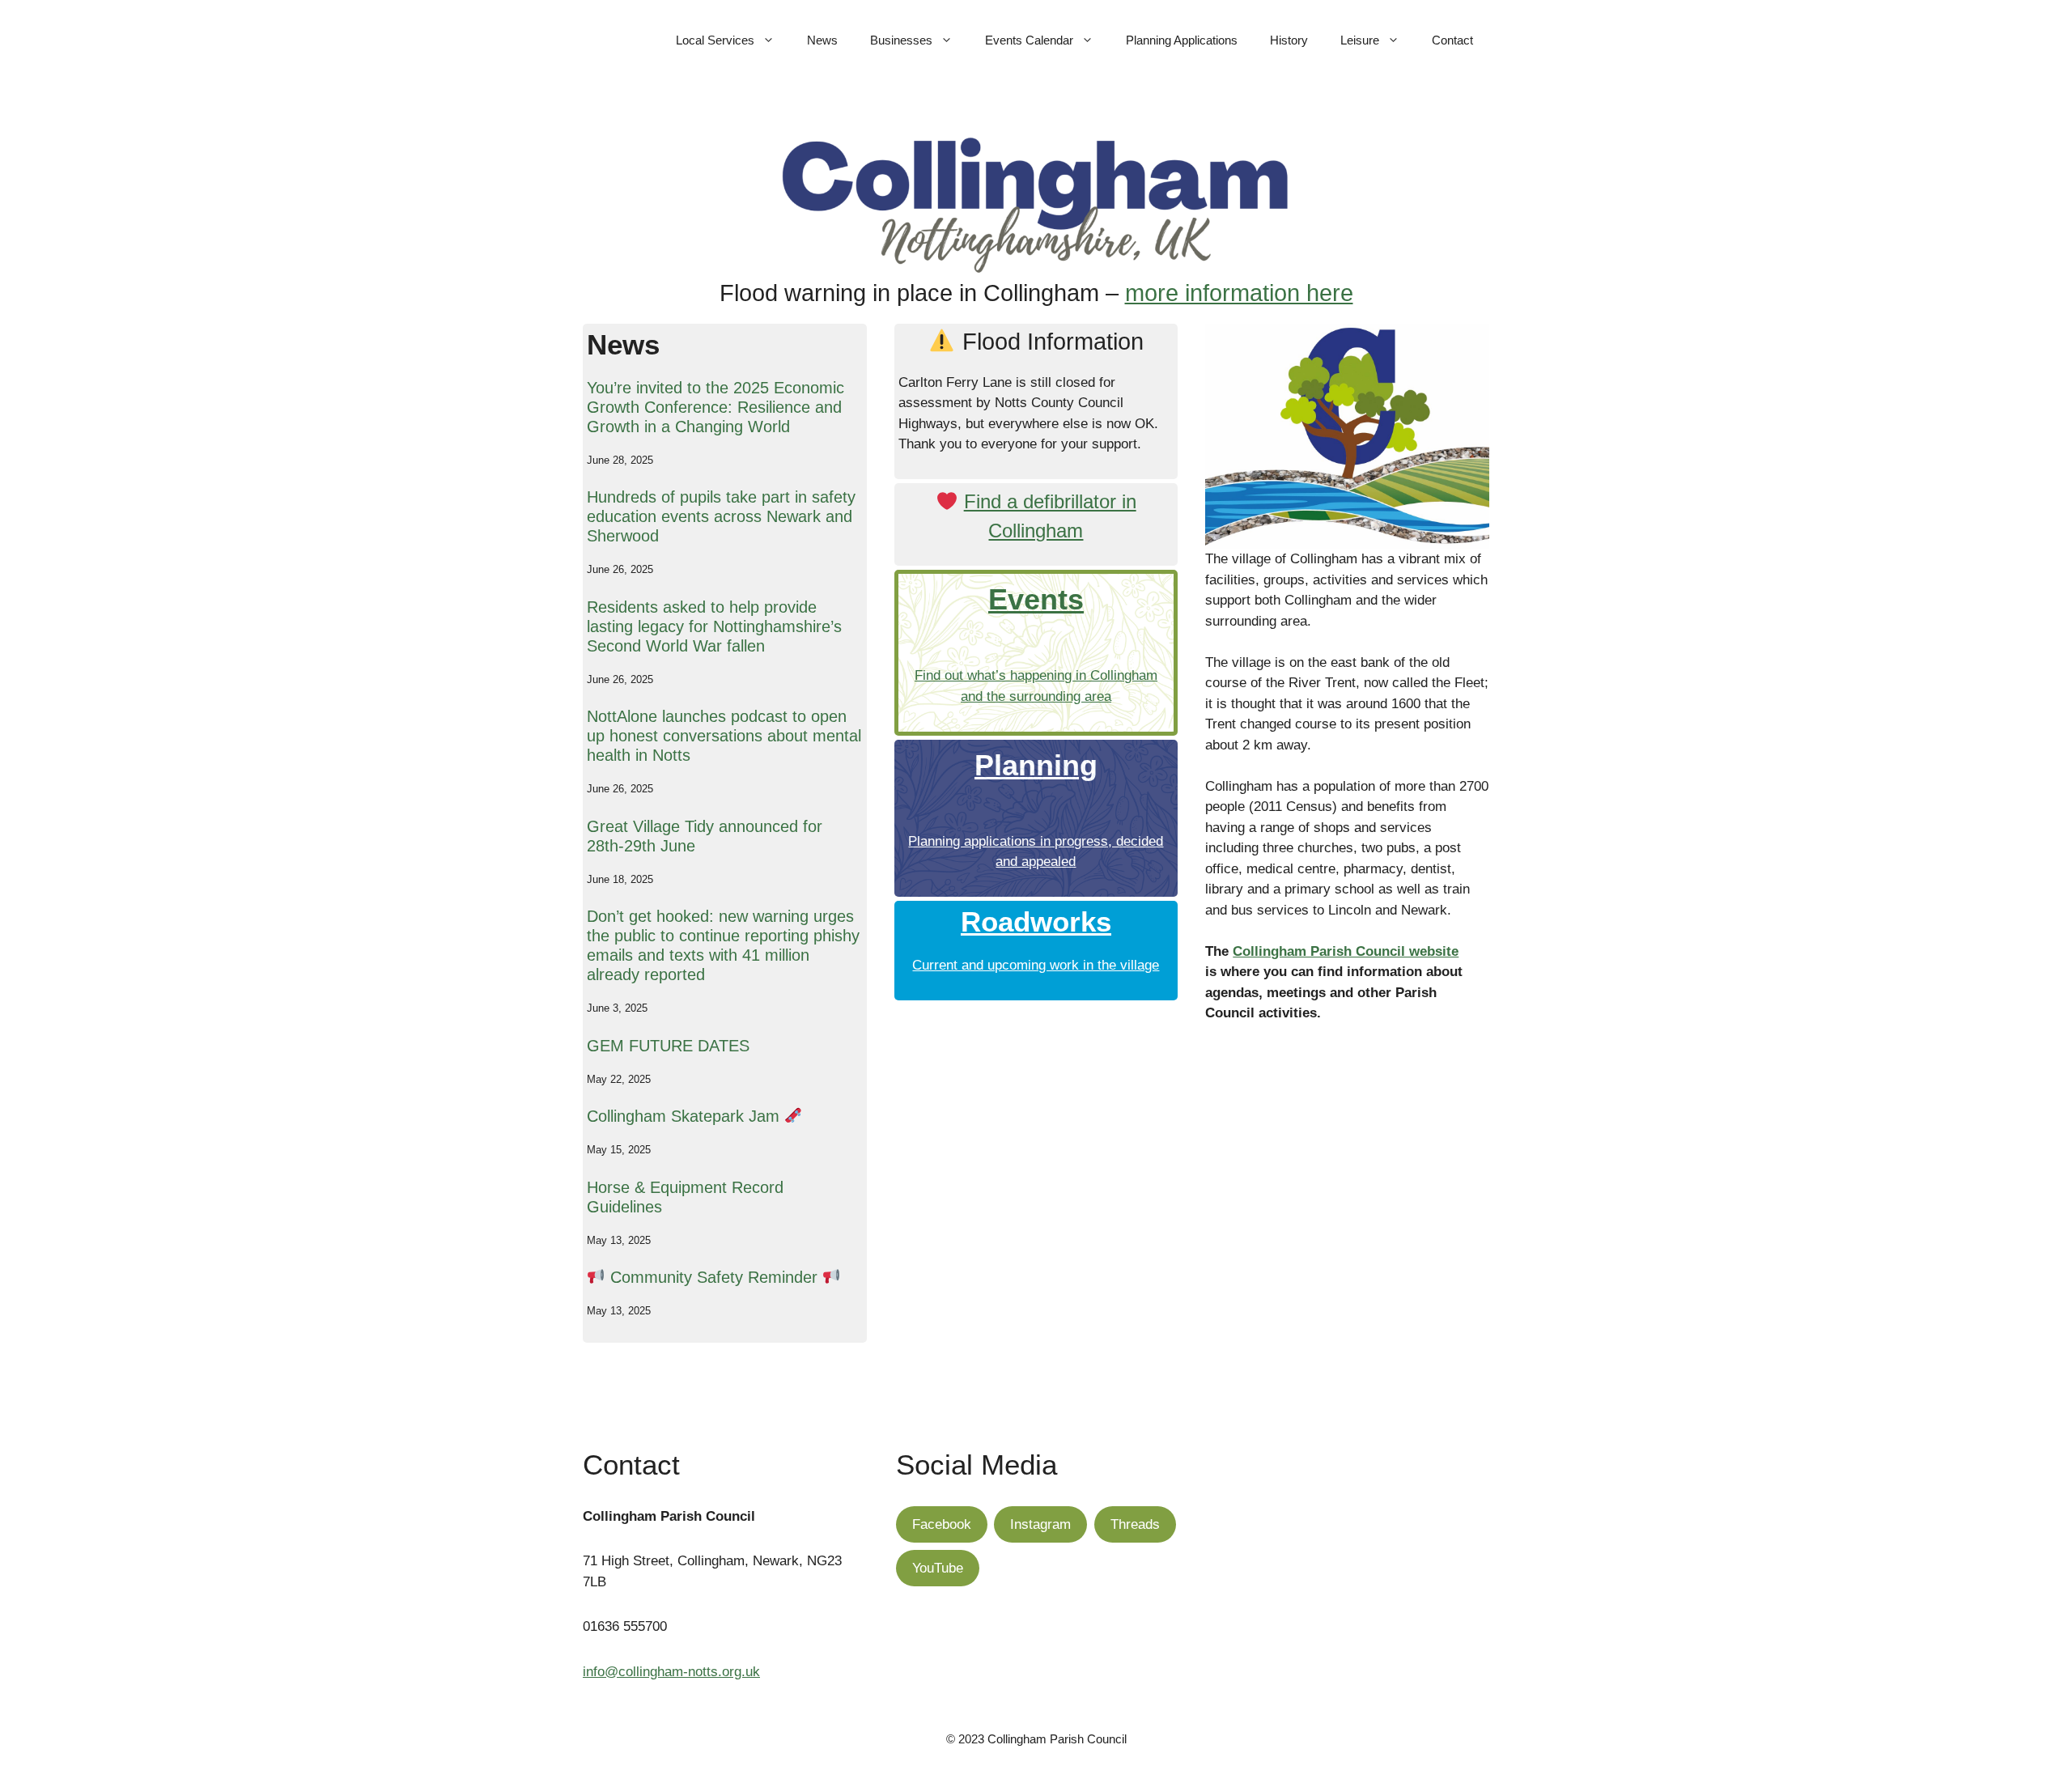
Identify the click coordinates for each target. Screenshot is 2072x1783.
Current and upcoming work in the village (1036, 965)
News (822, 40)
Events (1036, 599)
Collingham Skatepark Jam (686, 1116)
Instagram (1040, 1524)
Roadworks (1036, 921)
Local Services (715, 40)
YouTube (938, 1568)
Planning (1036, 765)
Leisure (1360, 40)
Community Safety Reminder (714, 1277)
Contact (1452, 40)
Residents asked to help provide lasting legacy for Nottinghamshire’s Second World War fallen (714, 626)
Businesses (901, 40)
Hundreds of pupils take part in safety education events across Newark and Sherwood (721, 516)
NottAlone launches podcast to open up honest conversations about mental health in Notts (724, 736)
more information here (1239, 293)
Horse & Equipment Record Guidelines (685, 1197)
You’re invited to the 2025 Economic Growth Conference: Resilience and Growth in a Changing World (715, 407)
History (1289, 40)
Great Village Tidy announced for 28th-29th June (705, 836)
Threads (1135, 1524)
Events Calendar (1029, 40)
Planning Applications (1182, 40)
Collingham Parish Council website (1346, 951)
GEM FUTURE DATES (668, 1046)
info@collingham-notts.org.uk (671, 1672)
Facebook (942, 1524)
